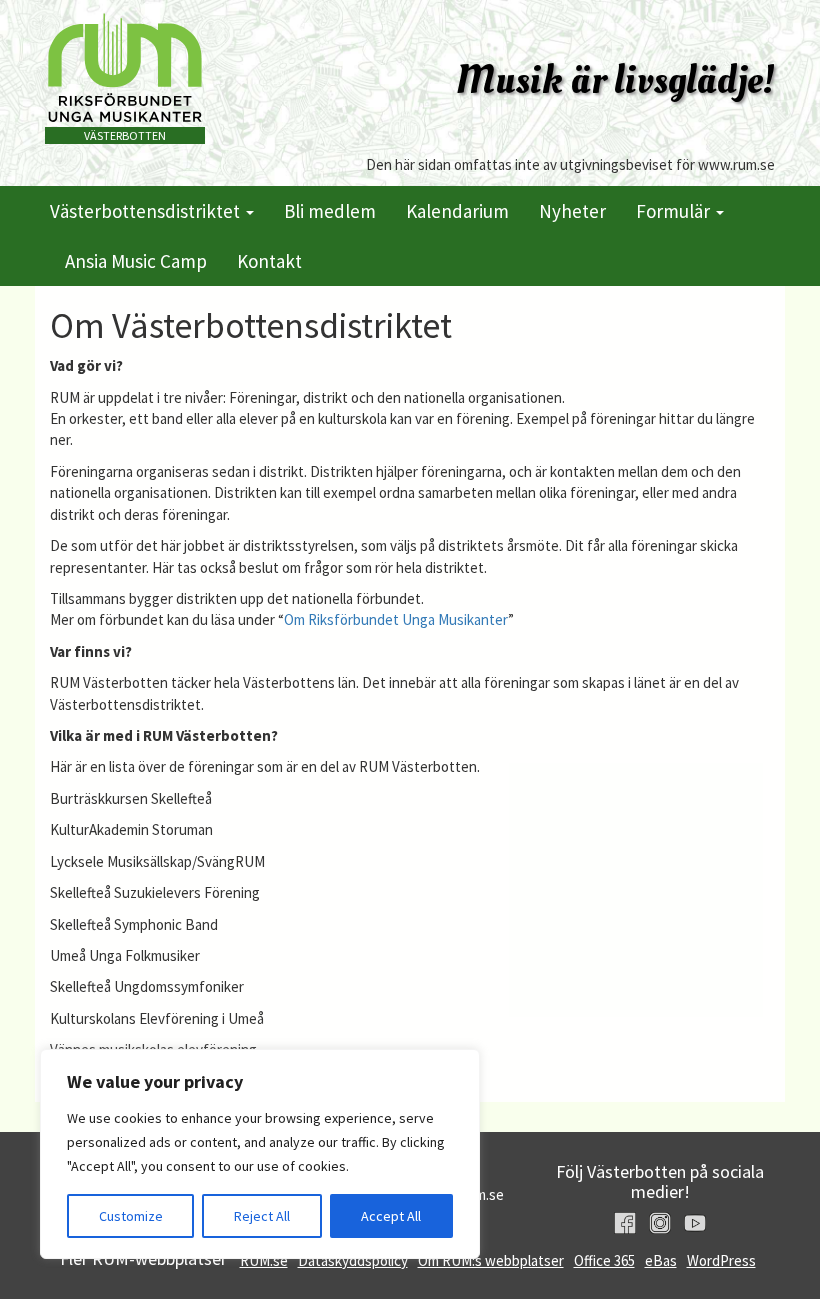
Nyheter (572, 211)
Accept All (391, 1216)
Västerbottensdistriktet (147, 211)
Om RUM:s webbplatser (491, 1260)
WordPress (721, 1260)
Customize (131, 1216)
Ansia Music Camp (136, 261)
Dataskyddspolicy (353, 1260)
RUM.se (264, 1260)
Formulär (675, 211)
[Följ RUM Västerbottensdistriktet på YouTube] (695, 1223)
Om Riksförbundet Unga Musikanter (396, 619)
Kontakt (269, 261)
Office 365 (604, 1260)
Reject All (262, 1216)
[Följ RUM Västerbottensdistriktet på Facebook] (625, 1223)
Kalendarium (457, 211)
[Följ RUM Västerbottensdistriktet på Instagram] (660, 1223)
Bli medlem (330, 211)
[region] (260, 1154)
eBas (661, 1260)
